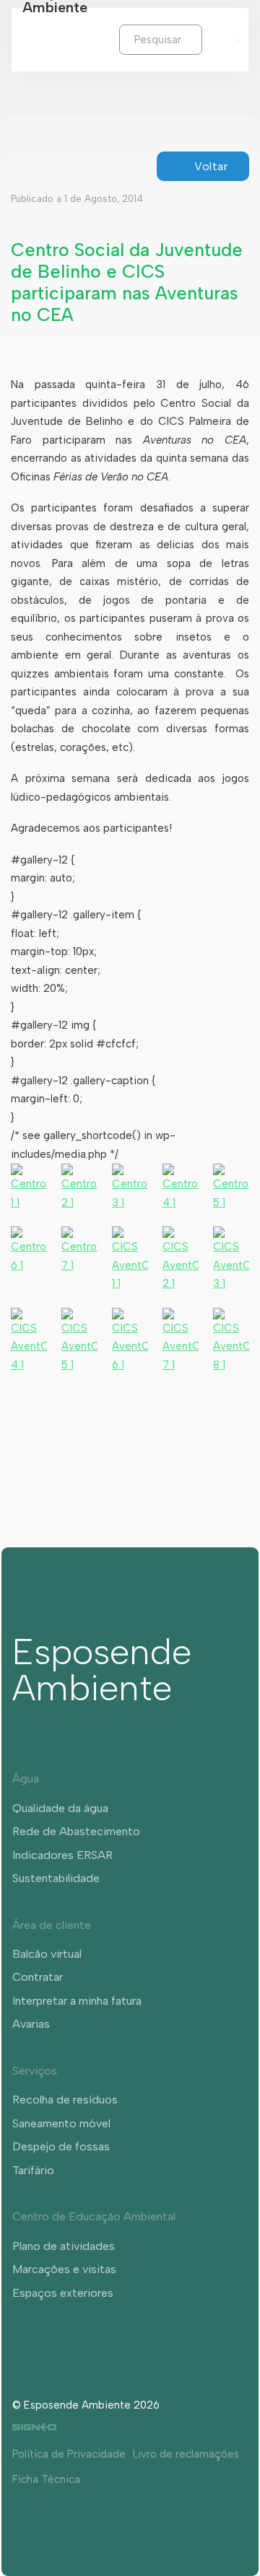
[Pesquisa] (213, 39)
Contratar (38, 1977)
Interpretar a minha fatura (77, 2001)
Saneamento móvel (61, 2123)
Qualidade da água (60, 1808)
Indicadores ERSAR (62, 1855)
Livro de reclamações (186, 2454)
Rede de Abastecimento (76, 1831)
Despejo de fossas (61, 2146)
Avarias (31, 2024)
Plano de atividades (64, 2246)
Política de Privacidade (69, 2454)
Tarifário (33, 2170)
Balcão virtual (47, 1954)
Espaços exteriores (63, 2293)
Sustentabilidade (56, 1878)
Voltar (211, 166)
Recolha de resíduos (65, 2100)
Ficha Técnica (46, 2479)
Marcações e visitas (64, 2269)
